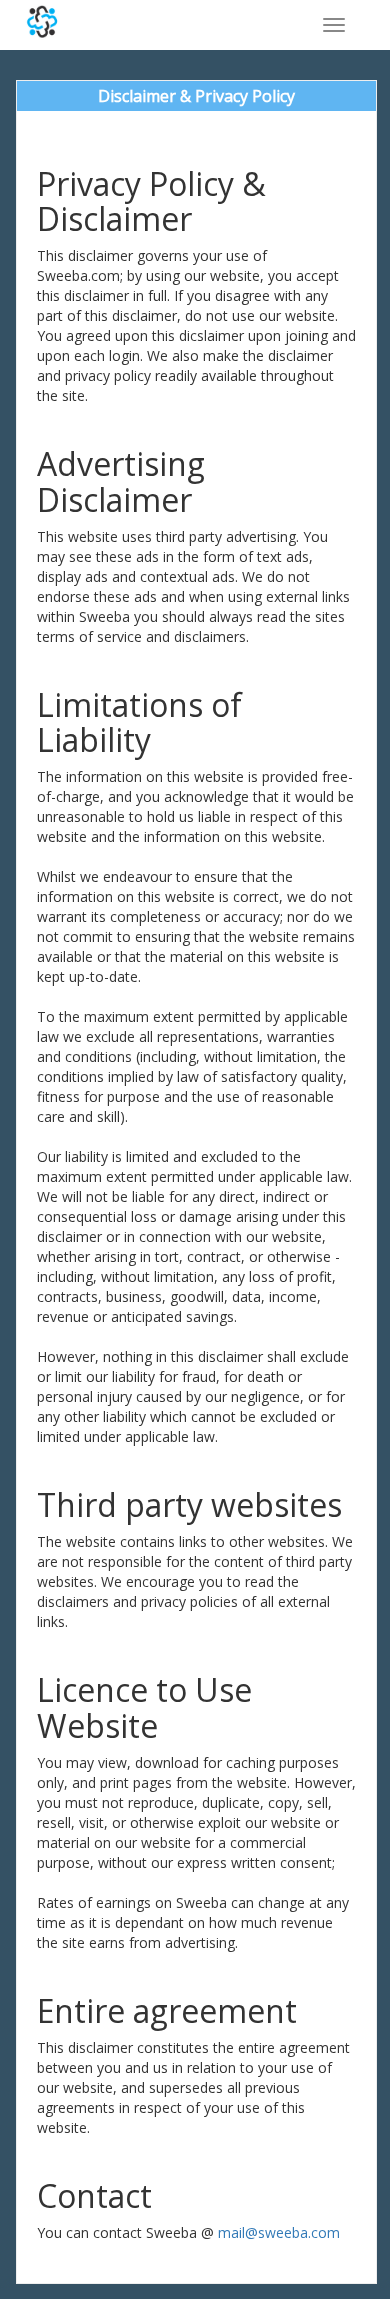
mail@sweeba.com (279, 2232)
